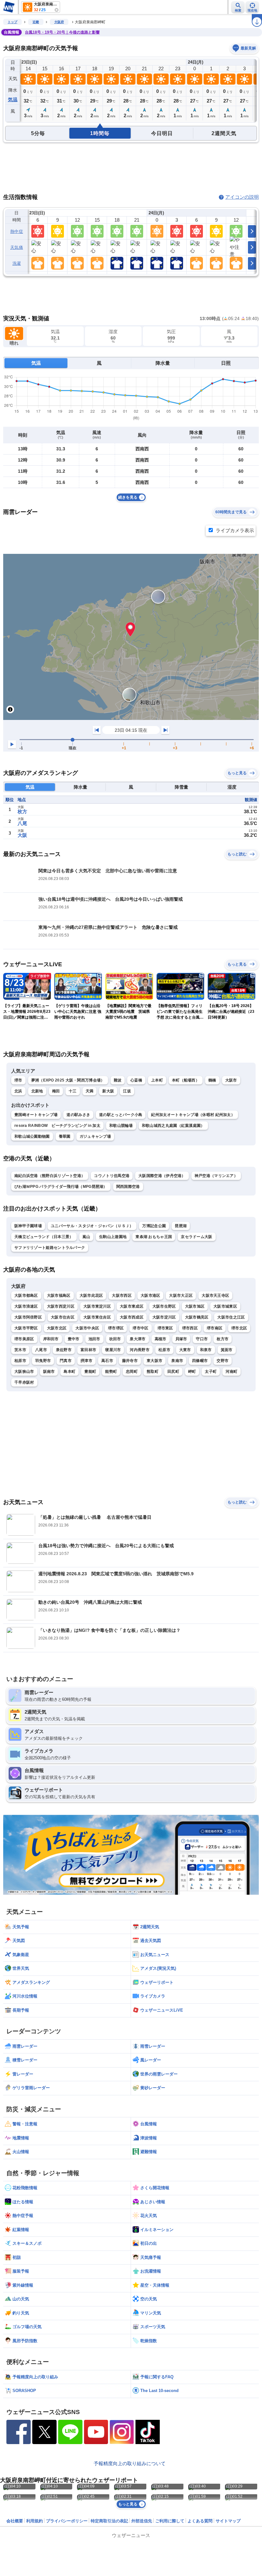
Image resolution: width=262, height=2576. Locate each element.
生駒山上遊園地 (113, 1237)
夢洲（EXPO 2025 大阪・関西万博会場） (68, 1080)
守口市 (202, 1339)
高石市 (107, 1361)
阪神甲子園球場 (28, 1226)
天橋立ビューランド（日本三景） (44, 1237)
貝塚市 (181, 1339)
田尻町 (173, 1372)
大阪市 (231, 1080)
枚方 (22, 811)
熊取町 (153, 1372)
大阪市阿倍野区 (28, 1317)
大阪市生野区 (164, 1306)
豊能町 (90, 1372)
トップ (12, 22)
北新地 (37, 1091)
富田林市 (88, 1350)
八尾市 (41, 1350)
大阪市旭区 (195, 1306)
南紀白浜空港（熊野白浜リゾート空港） (50, 1176)
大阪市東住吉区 (97, 1317)
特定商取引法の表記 (109, 2521)
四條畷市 (200, 1361)
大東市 (185, 1350)
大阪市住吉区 (63, 1317)
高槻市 (161, 1339)
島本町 (69, 1372)
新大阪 (108, 1091)
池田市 (94, 1339)
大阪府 (59, 22)
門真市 (66, 1361)
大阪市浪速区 (26, 1306)
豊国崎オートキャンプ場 (36, 1115)
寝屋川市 (113, 1350)
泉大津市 (138, 1339)
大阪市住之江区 (231, 1317)
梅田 (56, 1091)
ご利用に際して (170, 2521)
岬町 (192, 1372)
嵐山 (86, 1237)
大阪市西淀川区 (61, 1306)
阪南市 (49, 1372)
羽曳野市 (43, 1361)
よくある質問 (200, 2521)
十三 (73, 1091)
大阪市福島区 (59, 1296)
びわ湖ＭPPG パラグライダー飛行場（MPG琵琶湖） (61, 1187)
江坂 (127, 1091)
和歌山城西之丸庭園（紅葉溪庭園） (173, 1126)
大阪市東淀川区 (97, 1306)
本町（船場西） (186, 1080)
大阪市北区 (57, 1328)
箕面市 (227, 1350)
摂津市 (86, 1361)
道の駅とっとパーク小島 (121, 1115)
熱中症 (17, 231)
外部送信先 (142, 2521)
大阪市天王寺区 (215, 1296)
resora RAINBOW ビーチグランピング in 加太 (57, 1126)
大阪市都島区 (26, 1296)
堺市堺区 (116, 1328)
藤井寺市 (130, 1361)
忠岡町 (132, 1372)
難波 (118, 1080)
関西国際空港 (128, 1187)
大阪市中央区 (87, 1328)
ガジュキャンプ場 (95, 1136)
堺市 (18, 1080)
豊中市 (74, 1339)
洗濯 (17, 263)
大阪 (22, 835)
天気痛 (17, 247)
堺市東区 (165, 1328)
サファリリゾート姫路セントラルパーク (50, 1248)
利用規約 (35, 2521)
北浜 (18, 1091)
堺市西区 (190, 1328)
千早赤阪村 (24, 1382)
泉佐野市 (64, 1350)
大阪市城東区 (225, 1306)
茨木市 (20, 1350)
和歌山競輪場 (121, 1126)
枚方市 (223, 1339)
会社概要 (15, 2521)
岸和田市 (51, 1339)
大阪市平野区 (26, 1328)
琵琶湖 (181, 1226)
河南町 (231, 1372)
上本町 (157, 1080)
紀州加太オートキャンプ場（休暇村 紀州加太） (193, 1115)
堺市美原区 (24, 1339)
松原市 (164, 1350)
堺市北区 (239, 1328)
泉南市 (177, 1361)
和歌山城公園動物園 (32, 1136)
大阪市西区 (122, 1296)
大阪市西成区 (132, 1317)
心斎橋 (136, 1080)
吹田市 (115, 1339)
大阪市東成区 (132, 1306)
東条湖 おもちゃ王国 (154, 1237)
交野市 (223, 1361)
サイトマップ (228, 2521)
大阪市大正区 (181, 1296)
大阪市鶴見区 (197, 1317)
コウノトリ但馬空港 (112, 1176)
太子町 (211, 1372)
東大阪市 (154, 1361)
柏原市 (20, 1361)
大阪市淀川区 (164, 1317)
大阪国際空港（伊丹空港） (162, 1176)
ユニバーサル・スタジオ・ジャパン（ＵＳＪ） (92, 1226)
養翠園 (65, 1136)
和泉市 (206, 1350)
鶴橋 (212, 1080)
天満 (90, 1091)
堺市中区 (140, 1328)
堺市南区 (215, 1328)
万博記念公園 (154, 1226)
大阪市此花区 (91, 1296)
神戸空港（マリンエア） (216, 1176)
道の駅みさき (78, 1115)
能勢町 (111, 1372)
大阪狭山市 (24, 1372)
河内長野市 (140, 1350)
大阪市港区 (150, 1296)
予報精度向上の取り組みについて (130, 2463)
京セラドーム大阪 (196, 1237)
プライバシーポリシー (67, 2521)
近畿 (36, 22)
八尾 (22, 823)
